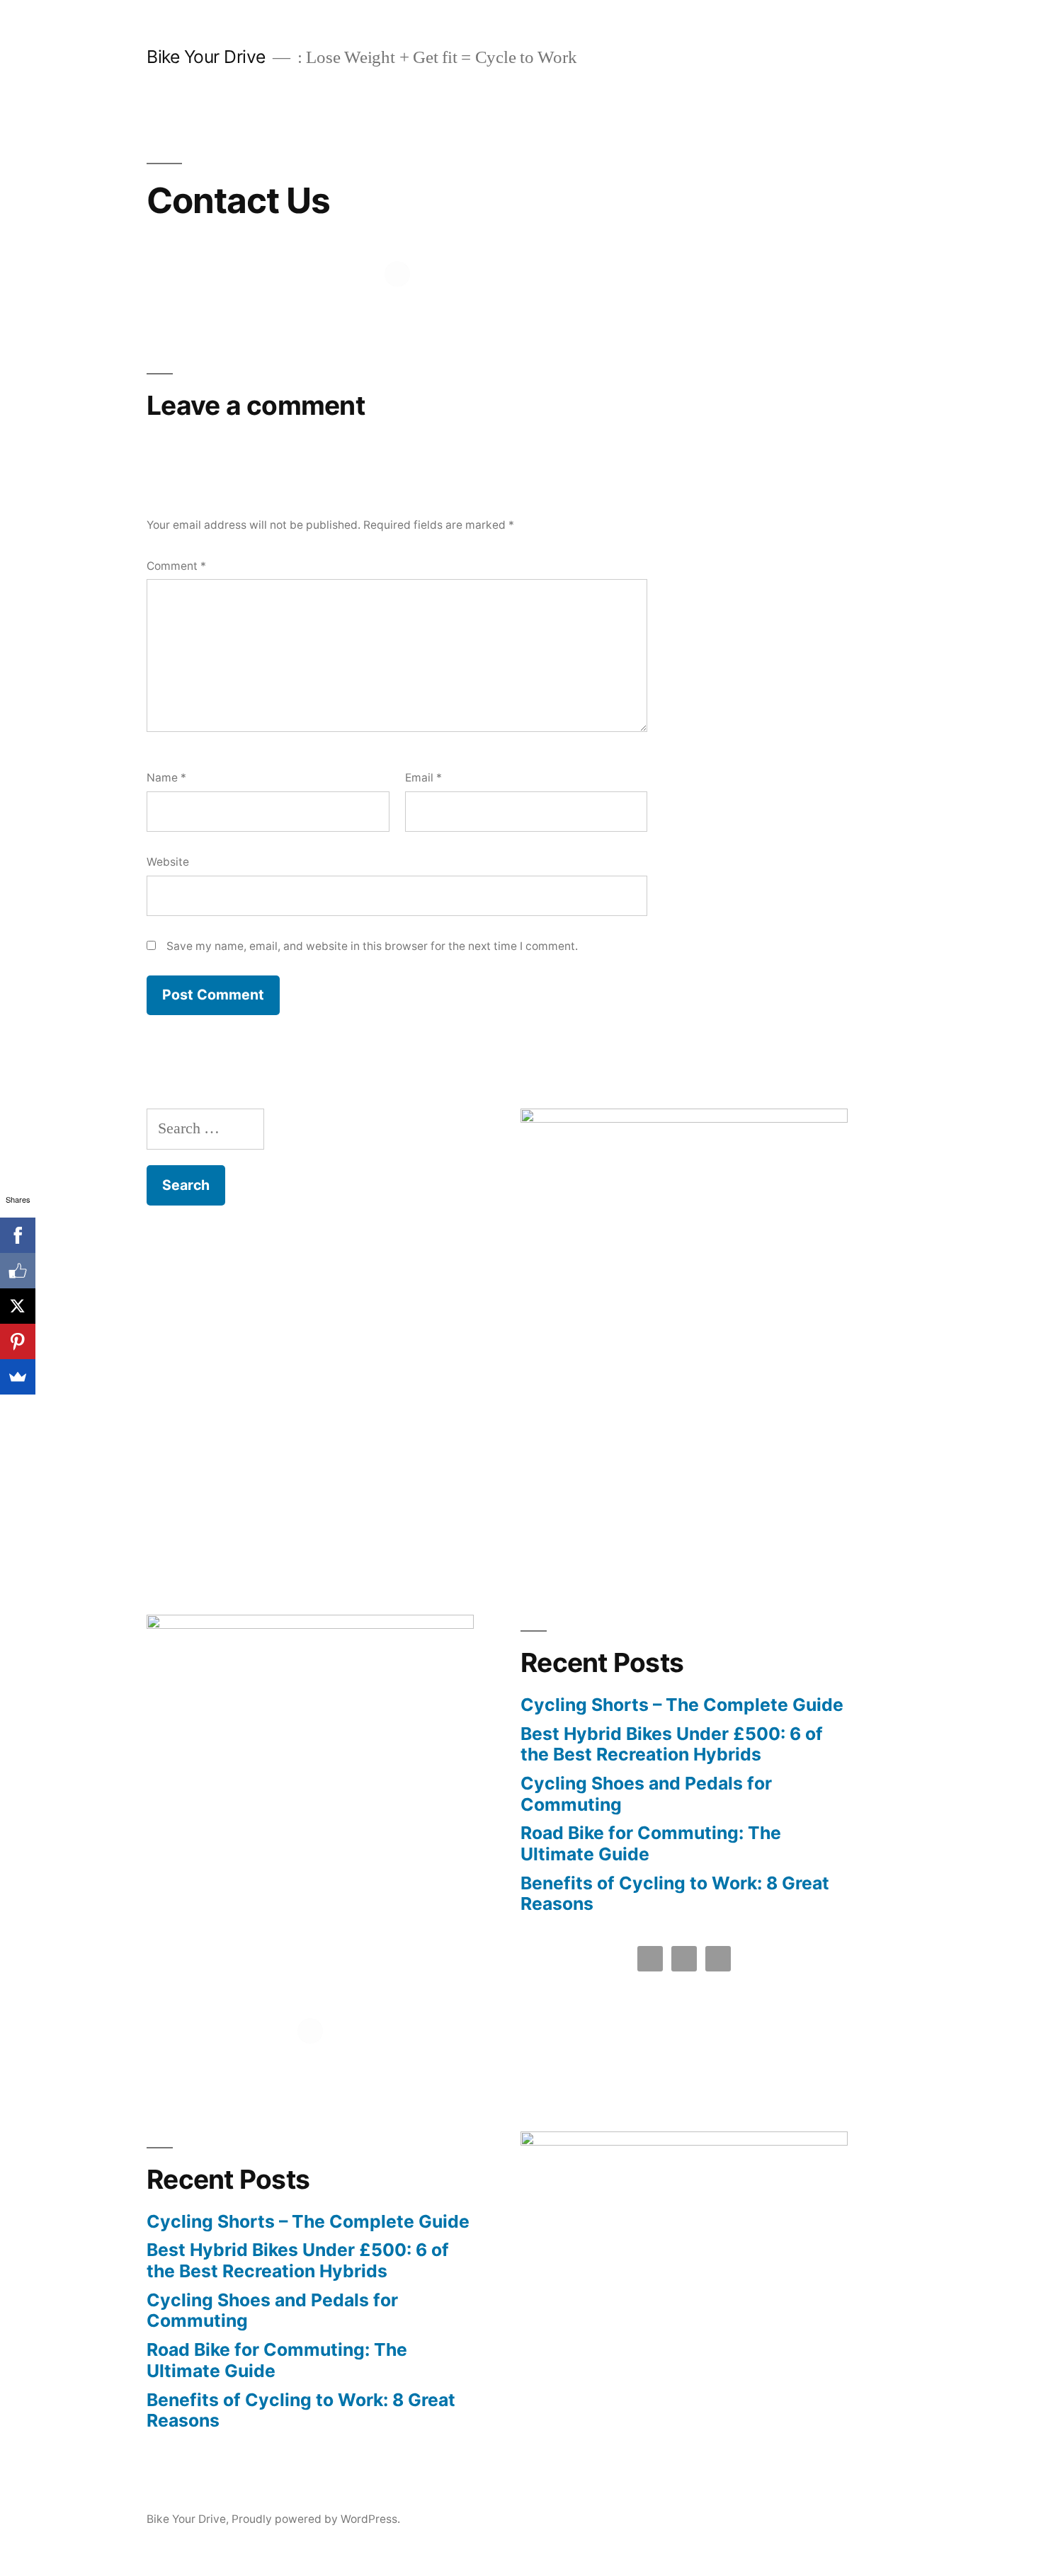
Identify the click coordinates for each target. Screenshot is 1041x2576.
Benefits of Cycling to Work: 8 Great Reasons (675, 1894)
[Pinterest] (18, 1341)
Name (166, 778)
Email (423, 778)
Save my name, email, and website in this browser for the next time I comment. (372, 946)
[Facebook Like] (18, 1271)
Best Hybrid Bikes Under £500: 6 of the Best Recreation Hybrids (672, 1744)
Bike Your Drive (206, 57)
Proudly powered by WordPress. (316, 2519)
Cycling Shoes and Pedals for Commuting (646, 1794)
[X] (18, 1306)
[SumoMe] (18, 1377)
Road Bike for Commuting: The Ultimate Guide (651, 1843)
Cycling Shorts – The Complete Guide (682, 1705)
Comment (176, 566)
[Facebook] (18, 1235)
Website (168, 862)
